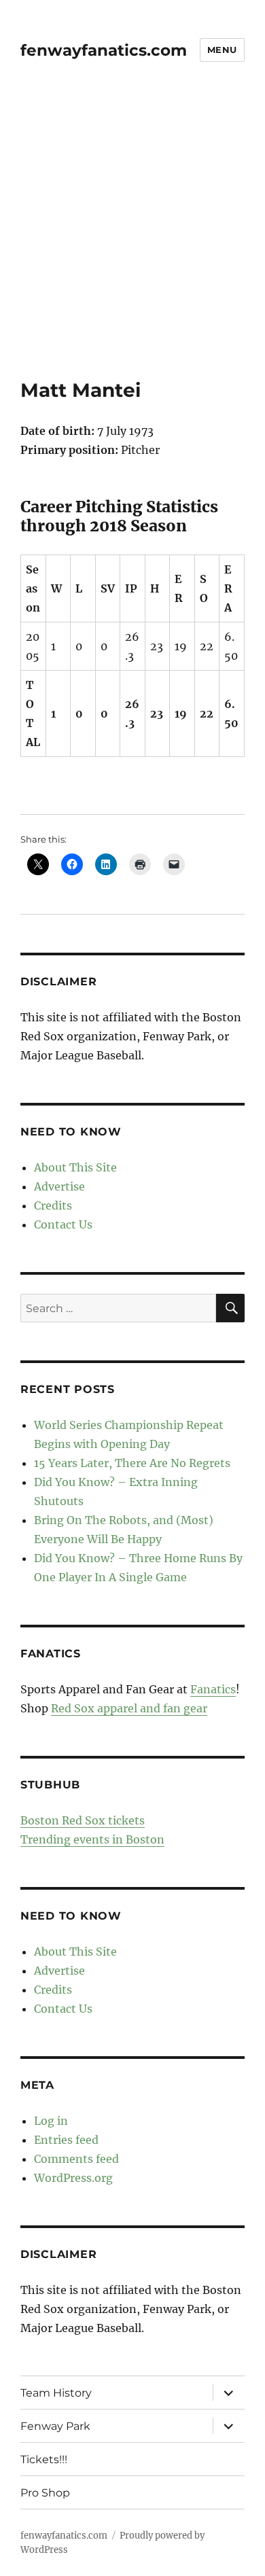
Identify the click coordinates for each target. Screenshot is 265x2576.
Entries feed (66, 2140)
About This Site (75, 1167)
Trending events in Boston (92, 1839)
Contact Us (63, 1224)
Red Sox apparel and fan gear (129, 1708)
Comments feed (76, 2159)
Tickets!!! (44, 2459)
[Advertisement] (132, 239)
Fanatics (213, 1689)
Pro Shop (45, 2493)
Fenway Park (55, 2426)
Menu (222, 50)
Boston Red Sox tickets (83, 1820)
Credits (53, 1205)
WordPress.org (73, 2178)
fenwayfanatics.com (104, 50)
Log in (51, 2121)
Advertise (59, 1186)
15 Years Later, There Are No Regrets (132, 1463)
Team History (56, 2393)
